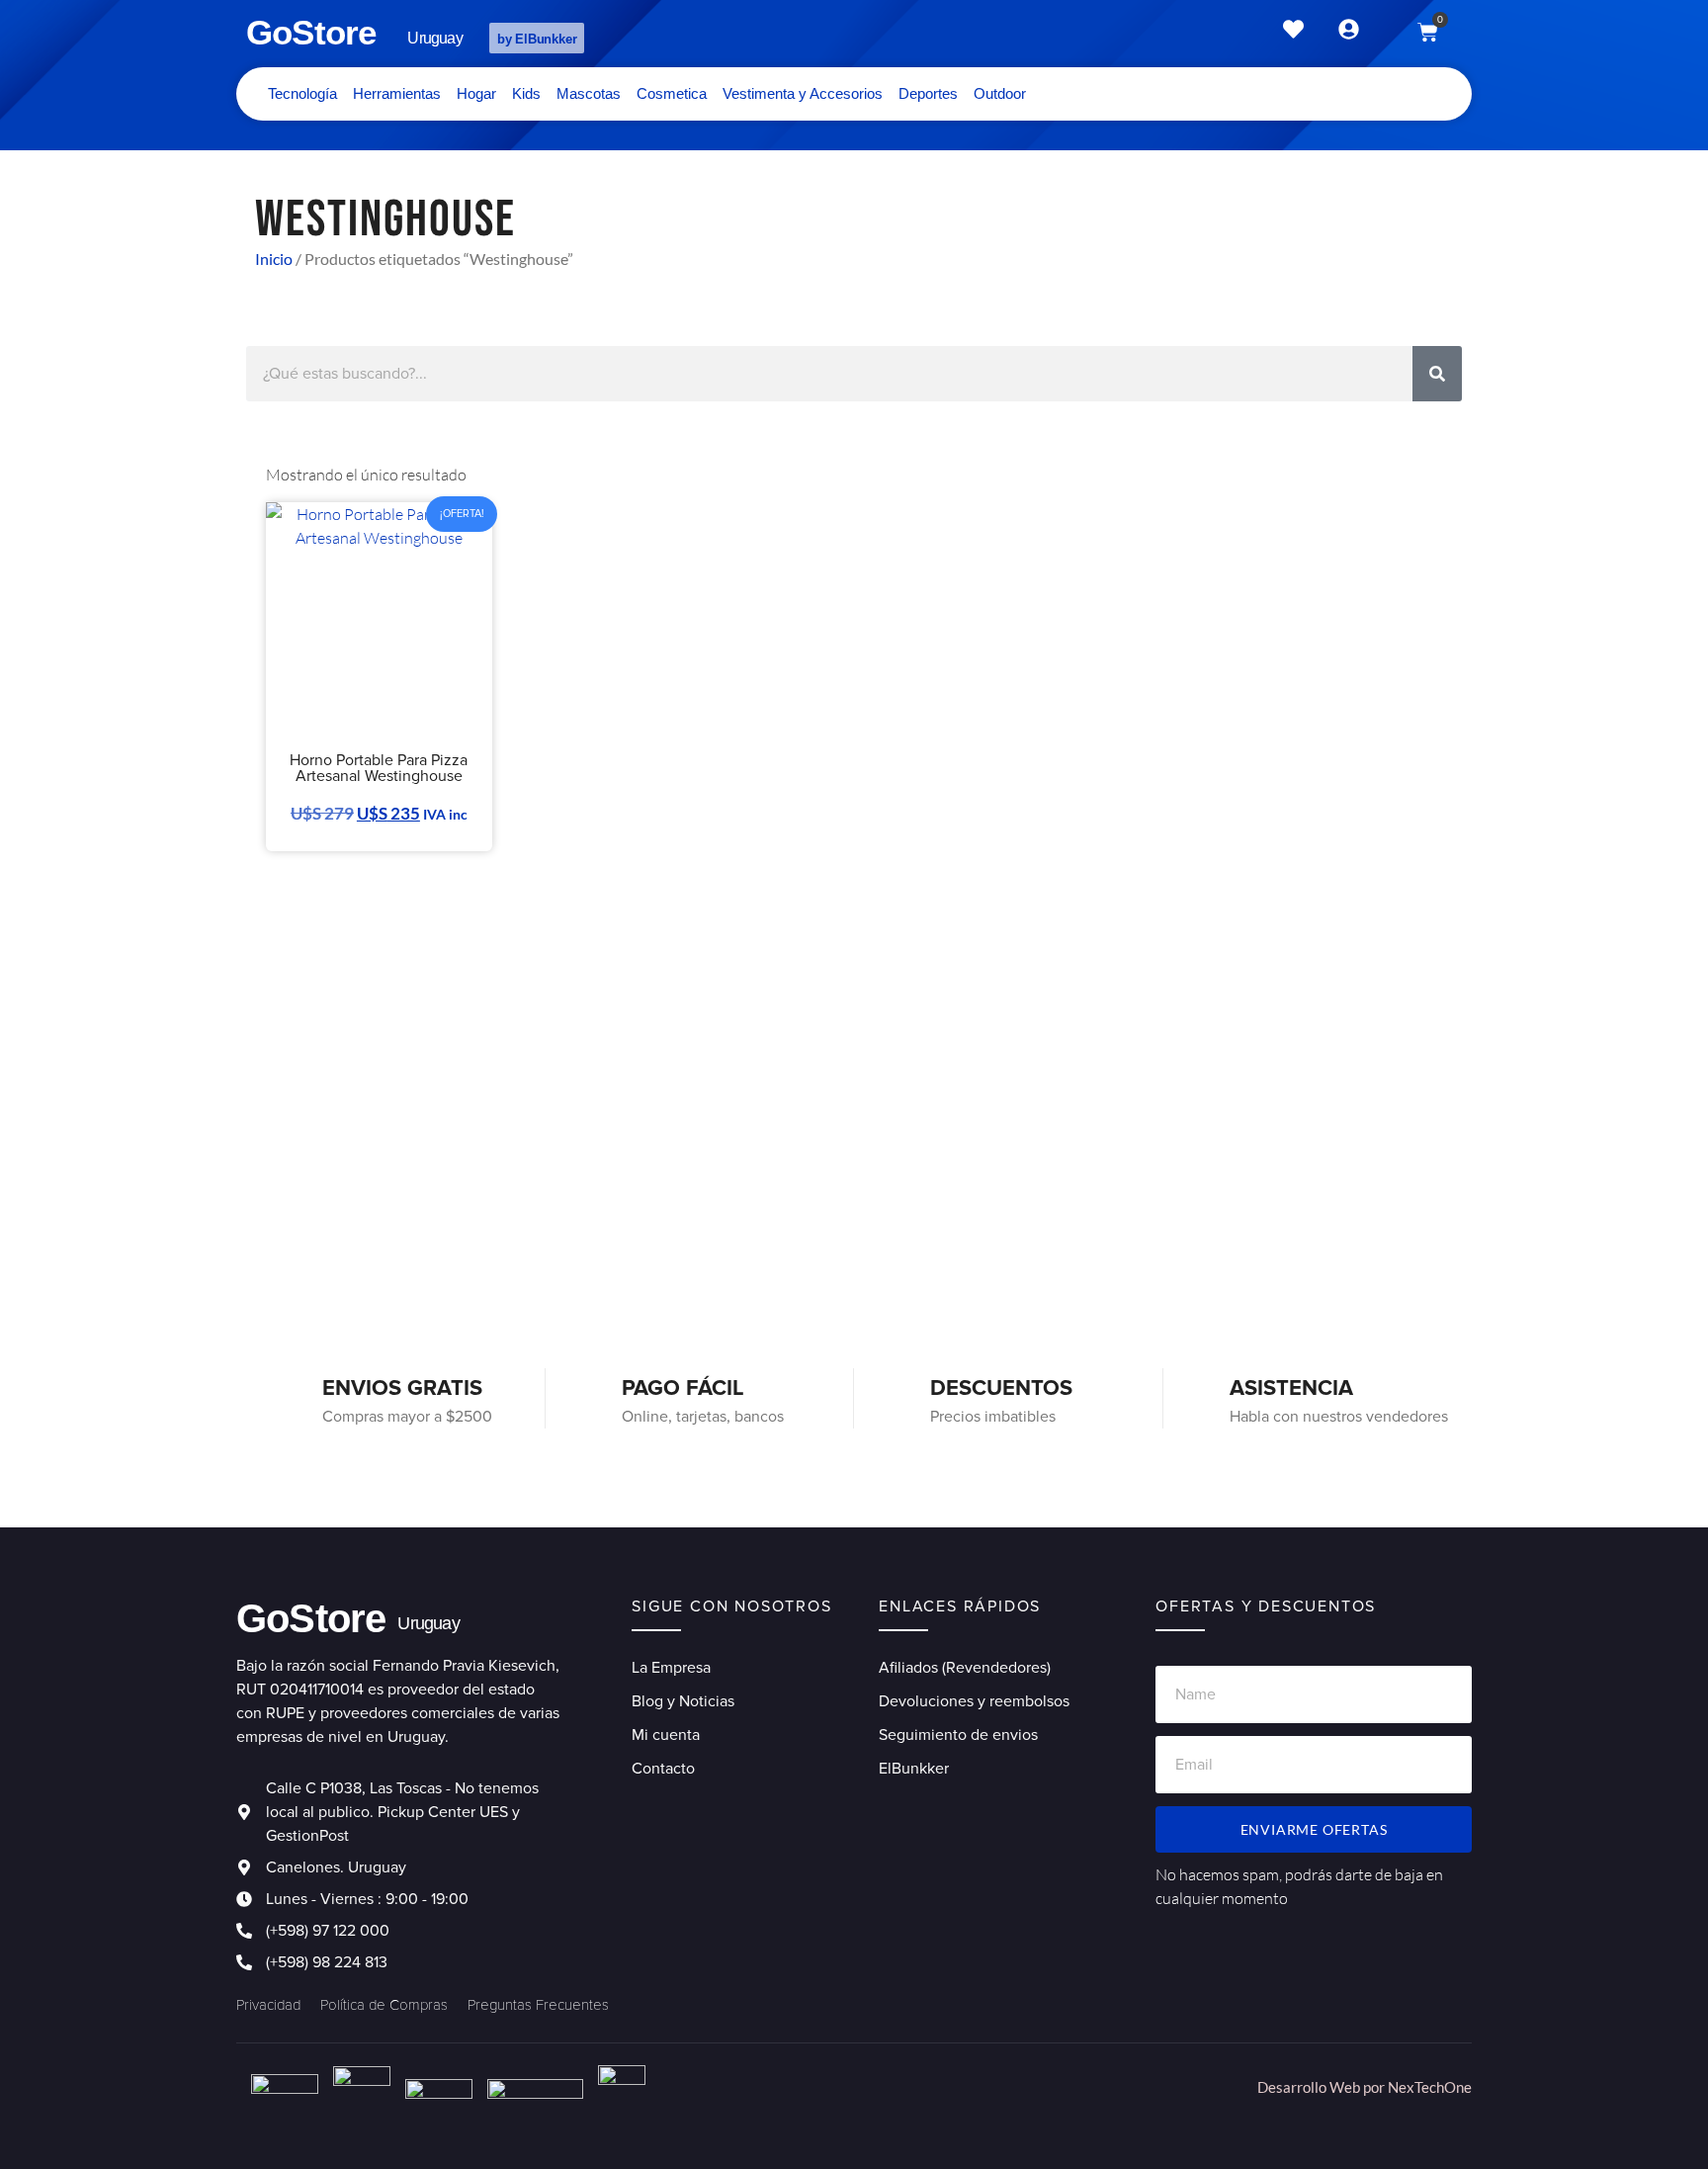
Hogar (476, 93)
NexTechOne (1430, 2087)
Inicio (274, 259)
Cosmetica (672, 93)
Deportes (928, 93)
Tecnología (302, 93)
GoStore (311, 32)
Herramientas (397, 93)
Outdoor (1000, 93)
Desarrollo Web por (1323, 2087)
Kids (526, 93)
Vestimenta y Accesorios (803, 93)
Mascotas (589, 93)
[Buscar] (1437, 374)
